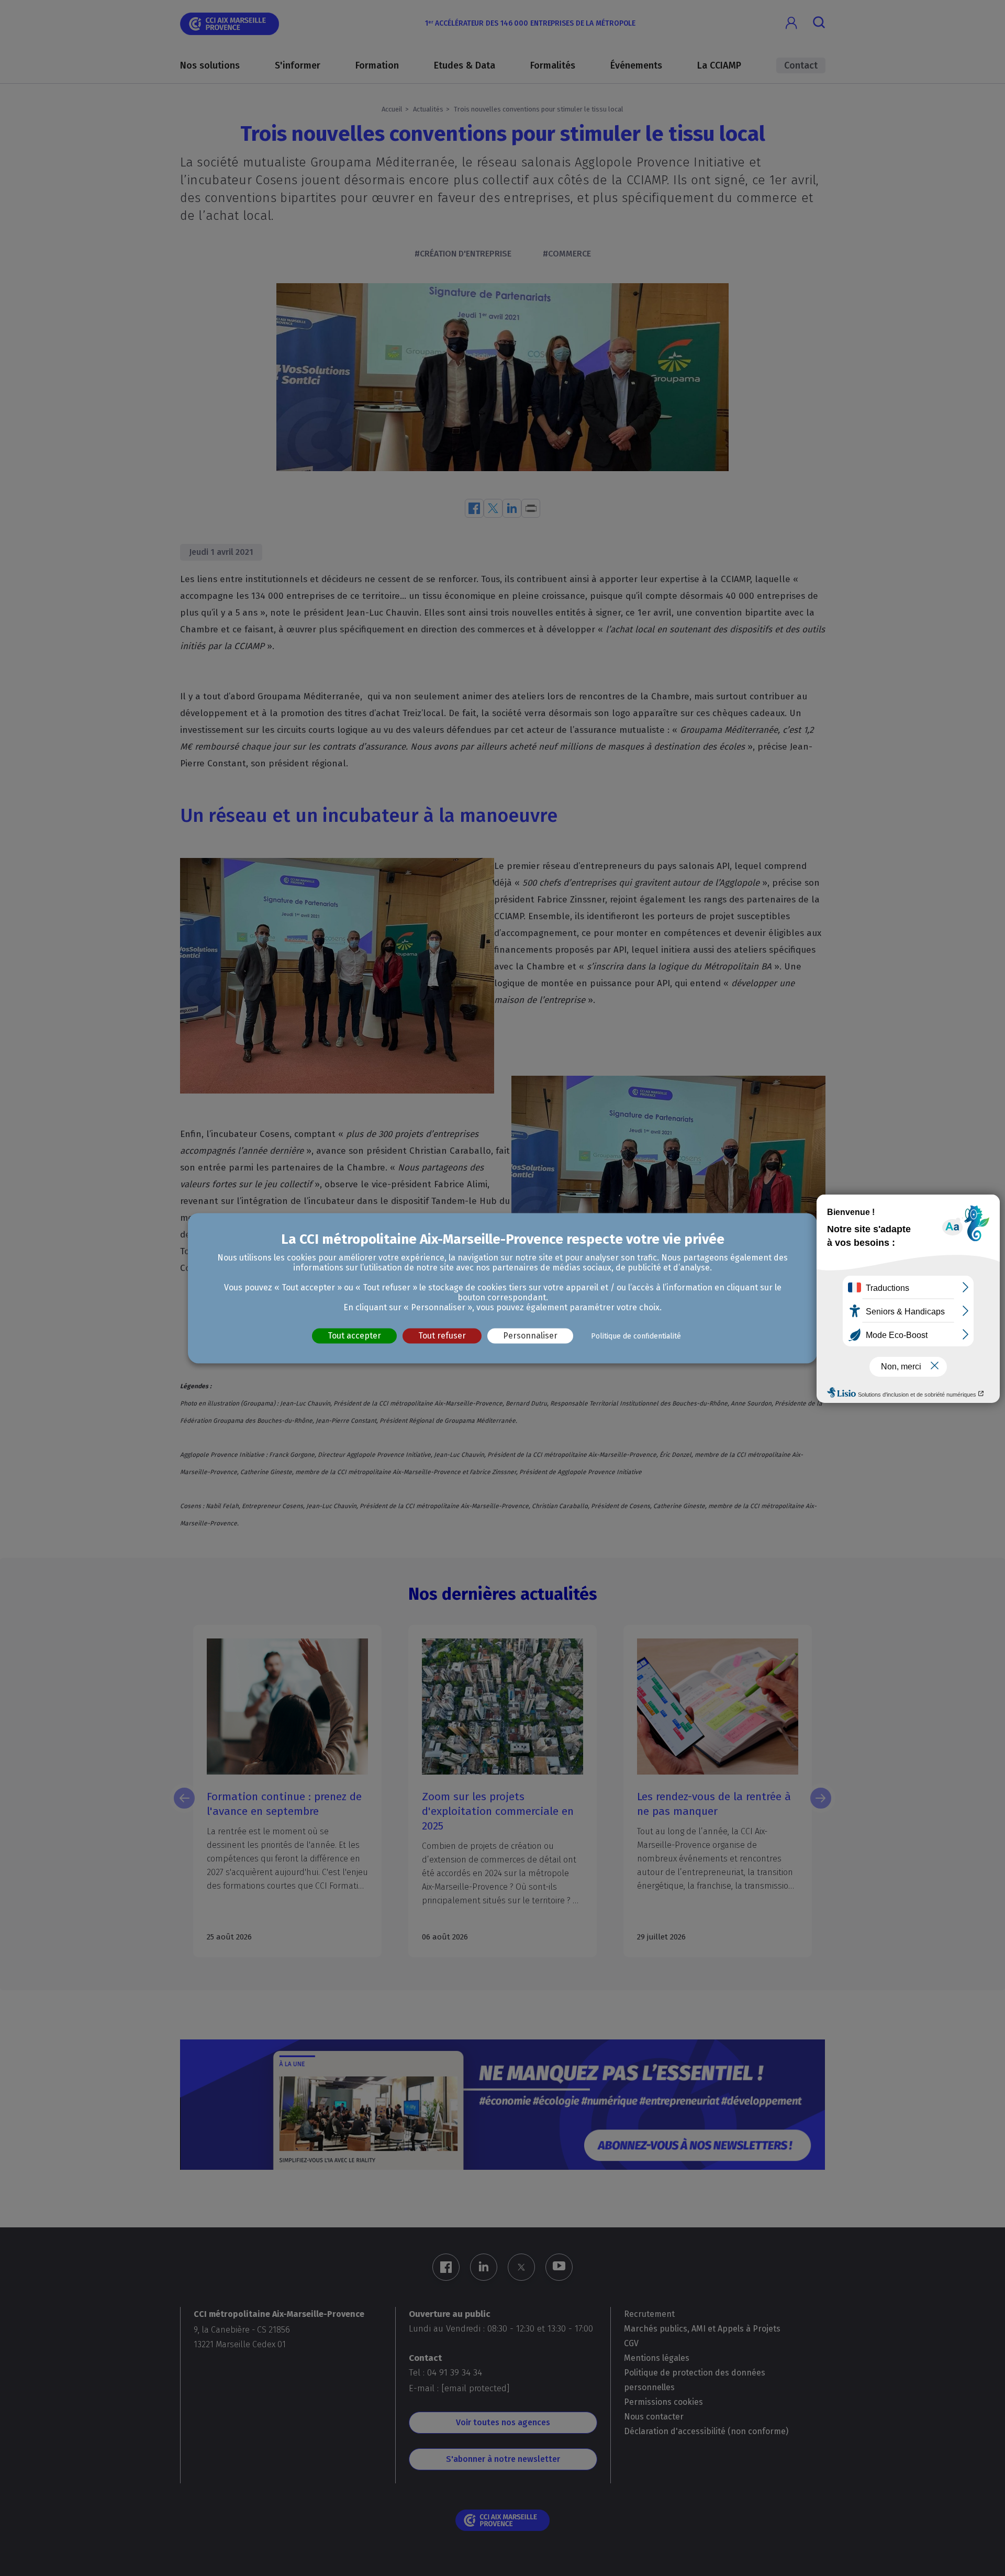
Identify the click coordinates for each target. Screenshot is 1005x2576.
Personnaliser (530, 1336)
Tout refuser (442, 1336)
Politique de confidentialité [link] (636, 1336)
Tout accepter (354, 1336)
